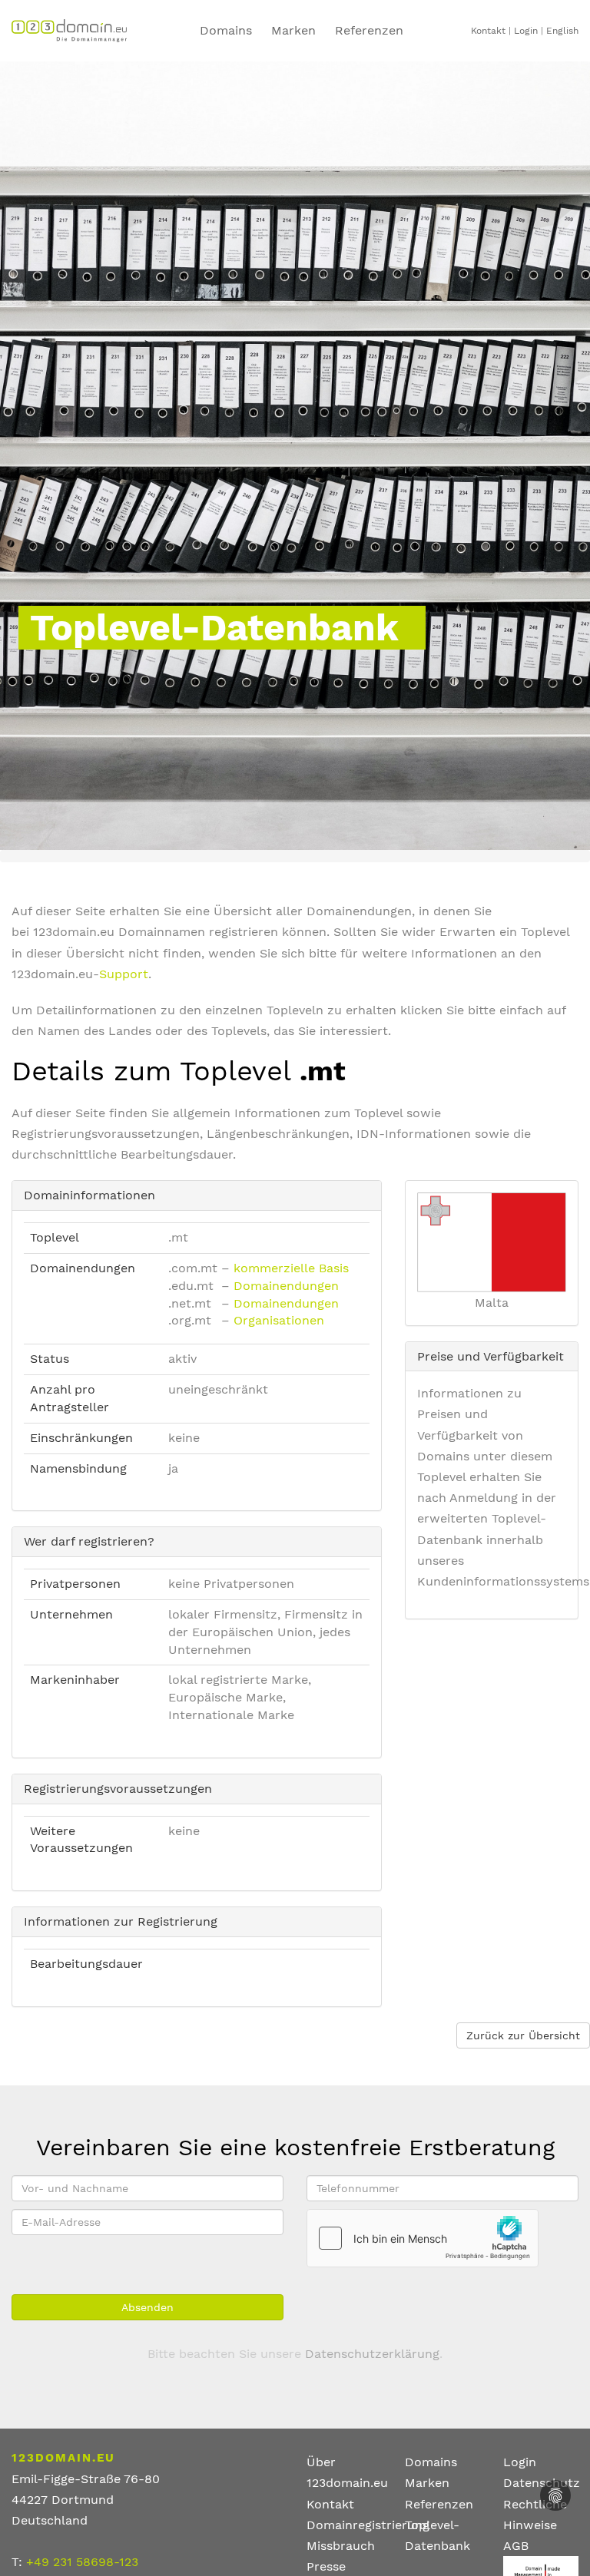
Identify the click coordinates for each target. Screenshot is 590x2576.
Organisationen (279, 1320)
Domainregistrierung (368, 2525)
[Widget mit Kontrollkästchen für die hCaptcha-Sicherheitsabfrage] (423, 2238)
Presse (326, 2566)
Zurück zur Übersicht (523, 2035)
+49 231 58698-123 (82, 2562)
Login (526, 31)
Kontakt (488, 31)
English (562, 31)
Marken (293, 30)
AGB (516, 2546)
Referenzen (439, 2504)
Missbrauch (341, 2546)
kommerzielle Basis (291, 1268)
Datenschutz (542, 2483)
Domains (226, 30)
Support (124, 974)
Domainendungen (286, 1286)
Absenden (147, 2307)
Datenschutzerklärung (372, 2354)
